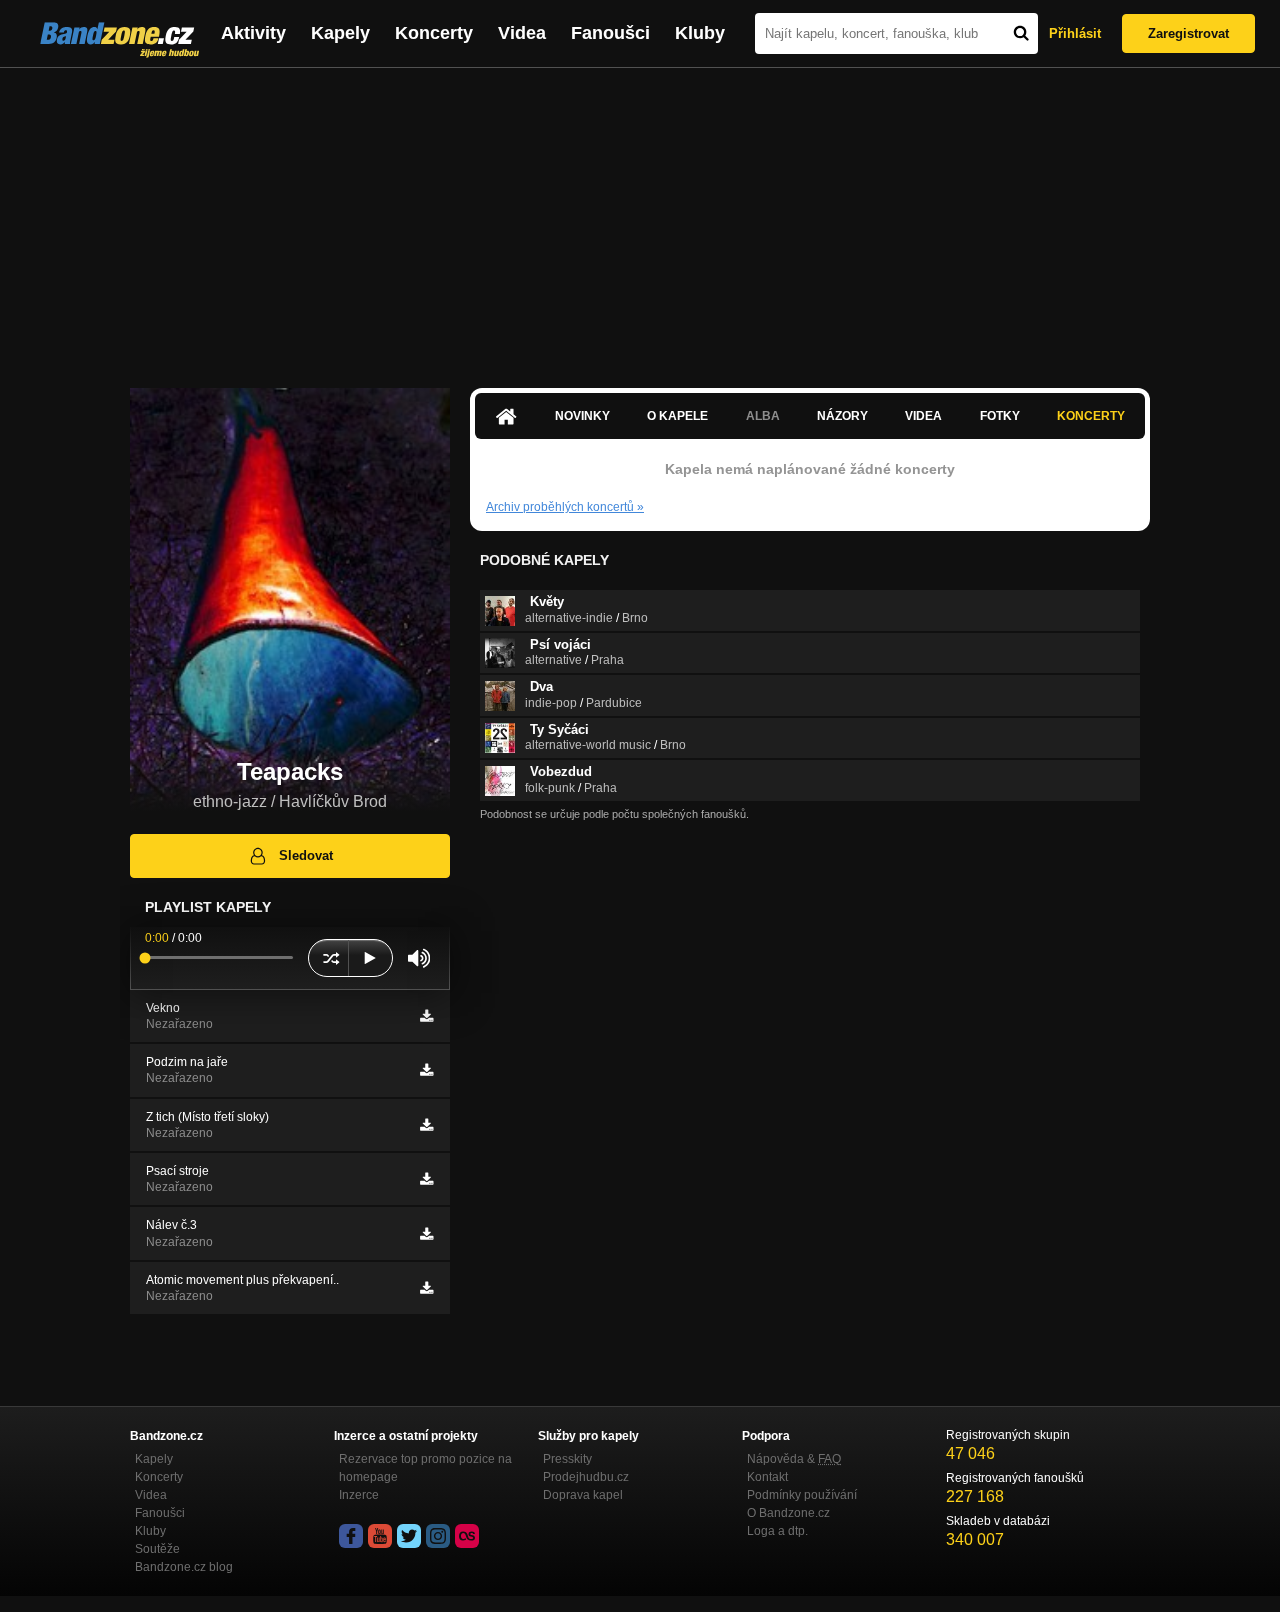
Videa (522, 33)
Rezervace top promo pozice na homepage (425, 1468)
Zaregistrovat (1188, 33)
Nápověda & (794, 1459)
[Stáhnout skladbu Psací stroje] (426, 1179)
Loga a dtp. (777, 1531)
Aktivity (253, 33)
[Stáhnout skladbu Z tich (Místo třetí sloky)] (426, 1125)
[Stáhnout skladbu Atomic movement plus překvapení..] (426, 1288)
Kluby (700, 33)
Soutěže (157, 1549)
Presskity (567, 1459)
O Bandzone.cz (788, 1513)
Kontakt (767, 1477)
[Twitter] (409, 1536)
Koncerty (434, 33)
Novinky (582, 416)
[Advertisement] (640, 218)
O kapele (677, 416)
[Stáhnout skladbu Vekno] (426, 1016)
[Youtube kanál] (380, 1536)
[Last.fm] (467, 1536)
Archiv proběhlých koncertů (565, 507)
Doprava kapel (583, 1495)
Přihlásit (1075, 33)
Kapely (340, 33)
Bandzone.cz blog (184, 1567)
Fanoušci (610, 33)
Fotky (1000, 416)
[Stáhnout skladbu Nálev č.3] (426, 1234)
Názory (842, 416)
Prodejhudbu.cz (586, 1477)
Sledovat (306, 855)
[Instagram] (438, 1536)
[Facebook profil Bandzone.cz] (351, 1536)
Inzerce (359, 1495)
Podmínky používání (802, 1495)
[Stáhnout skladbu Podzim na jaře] (426, 1070)
